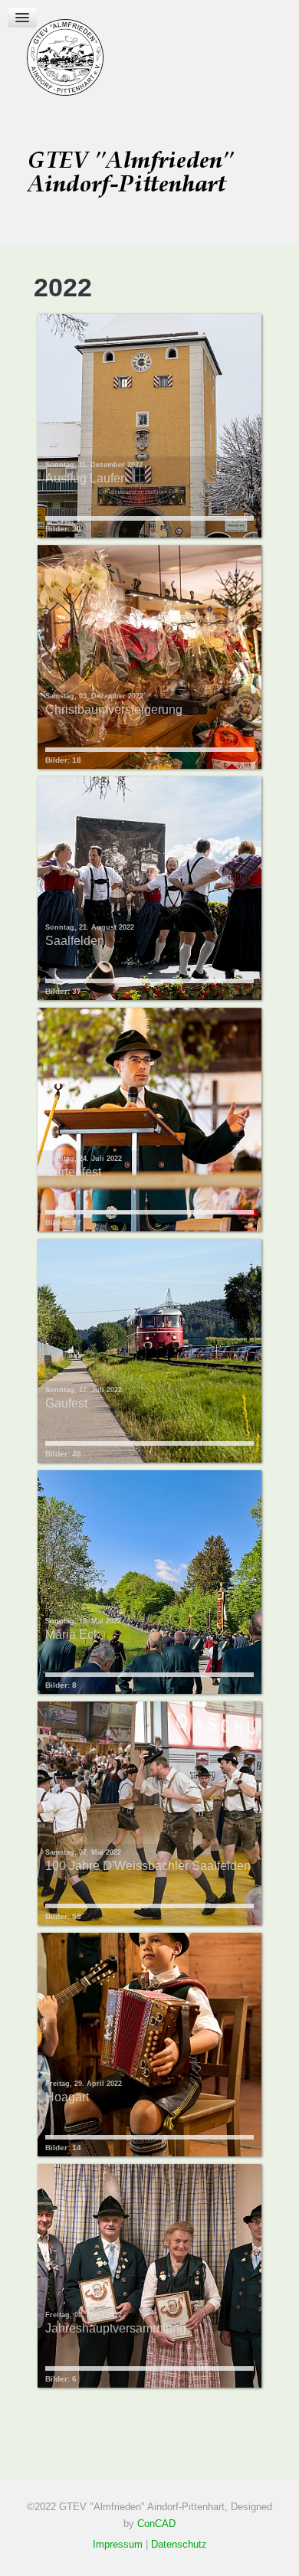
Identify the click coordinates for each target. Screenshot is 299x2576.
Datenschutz (179, 2544)
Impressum (118, 2544)
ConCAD (156, 2524)
